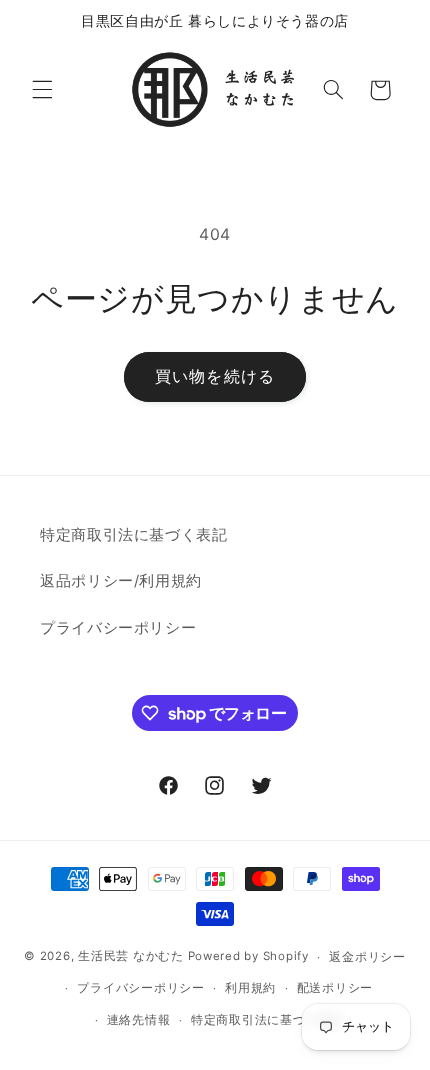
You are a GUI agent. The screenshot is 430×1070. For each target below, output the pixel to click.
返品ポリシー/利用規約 (121, 581)
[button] (42, 90)
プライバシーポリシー (118, 628)
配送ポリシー (335, 988)
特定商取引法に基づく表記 (134, 535)
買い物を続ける (214, 376)
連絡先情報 (139, 1020)
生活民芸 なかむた (131, 957)
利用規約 (250, 988)
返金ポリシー (367, 957)
